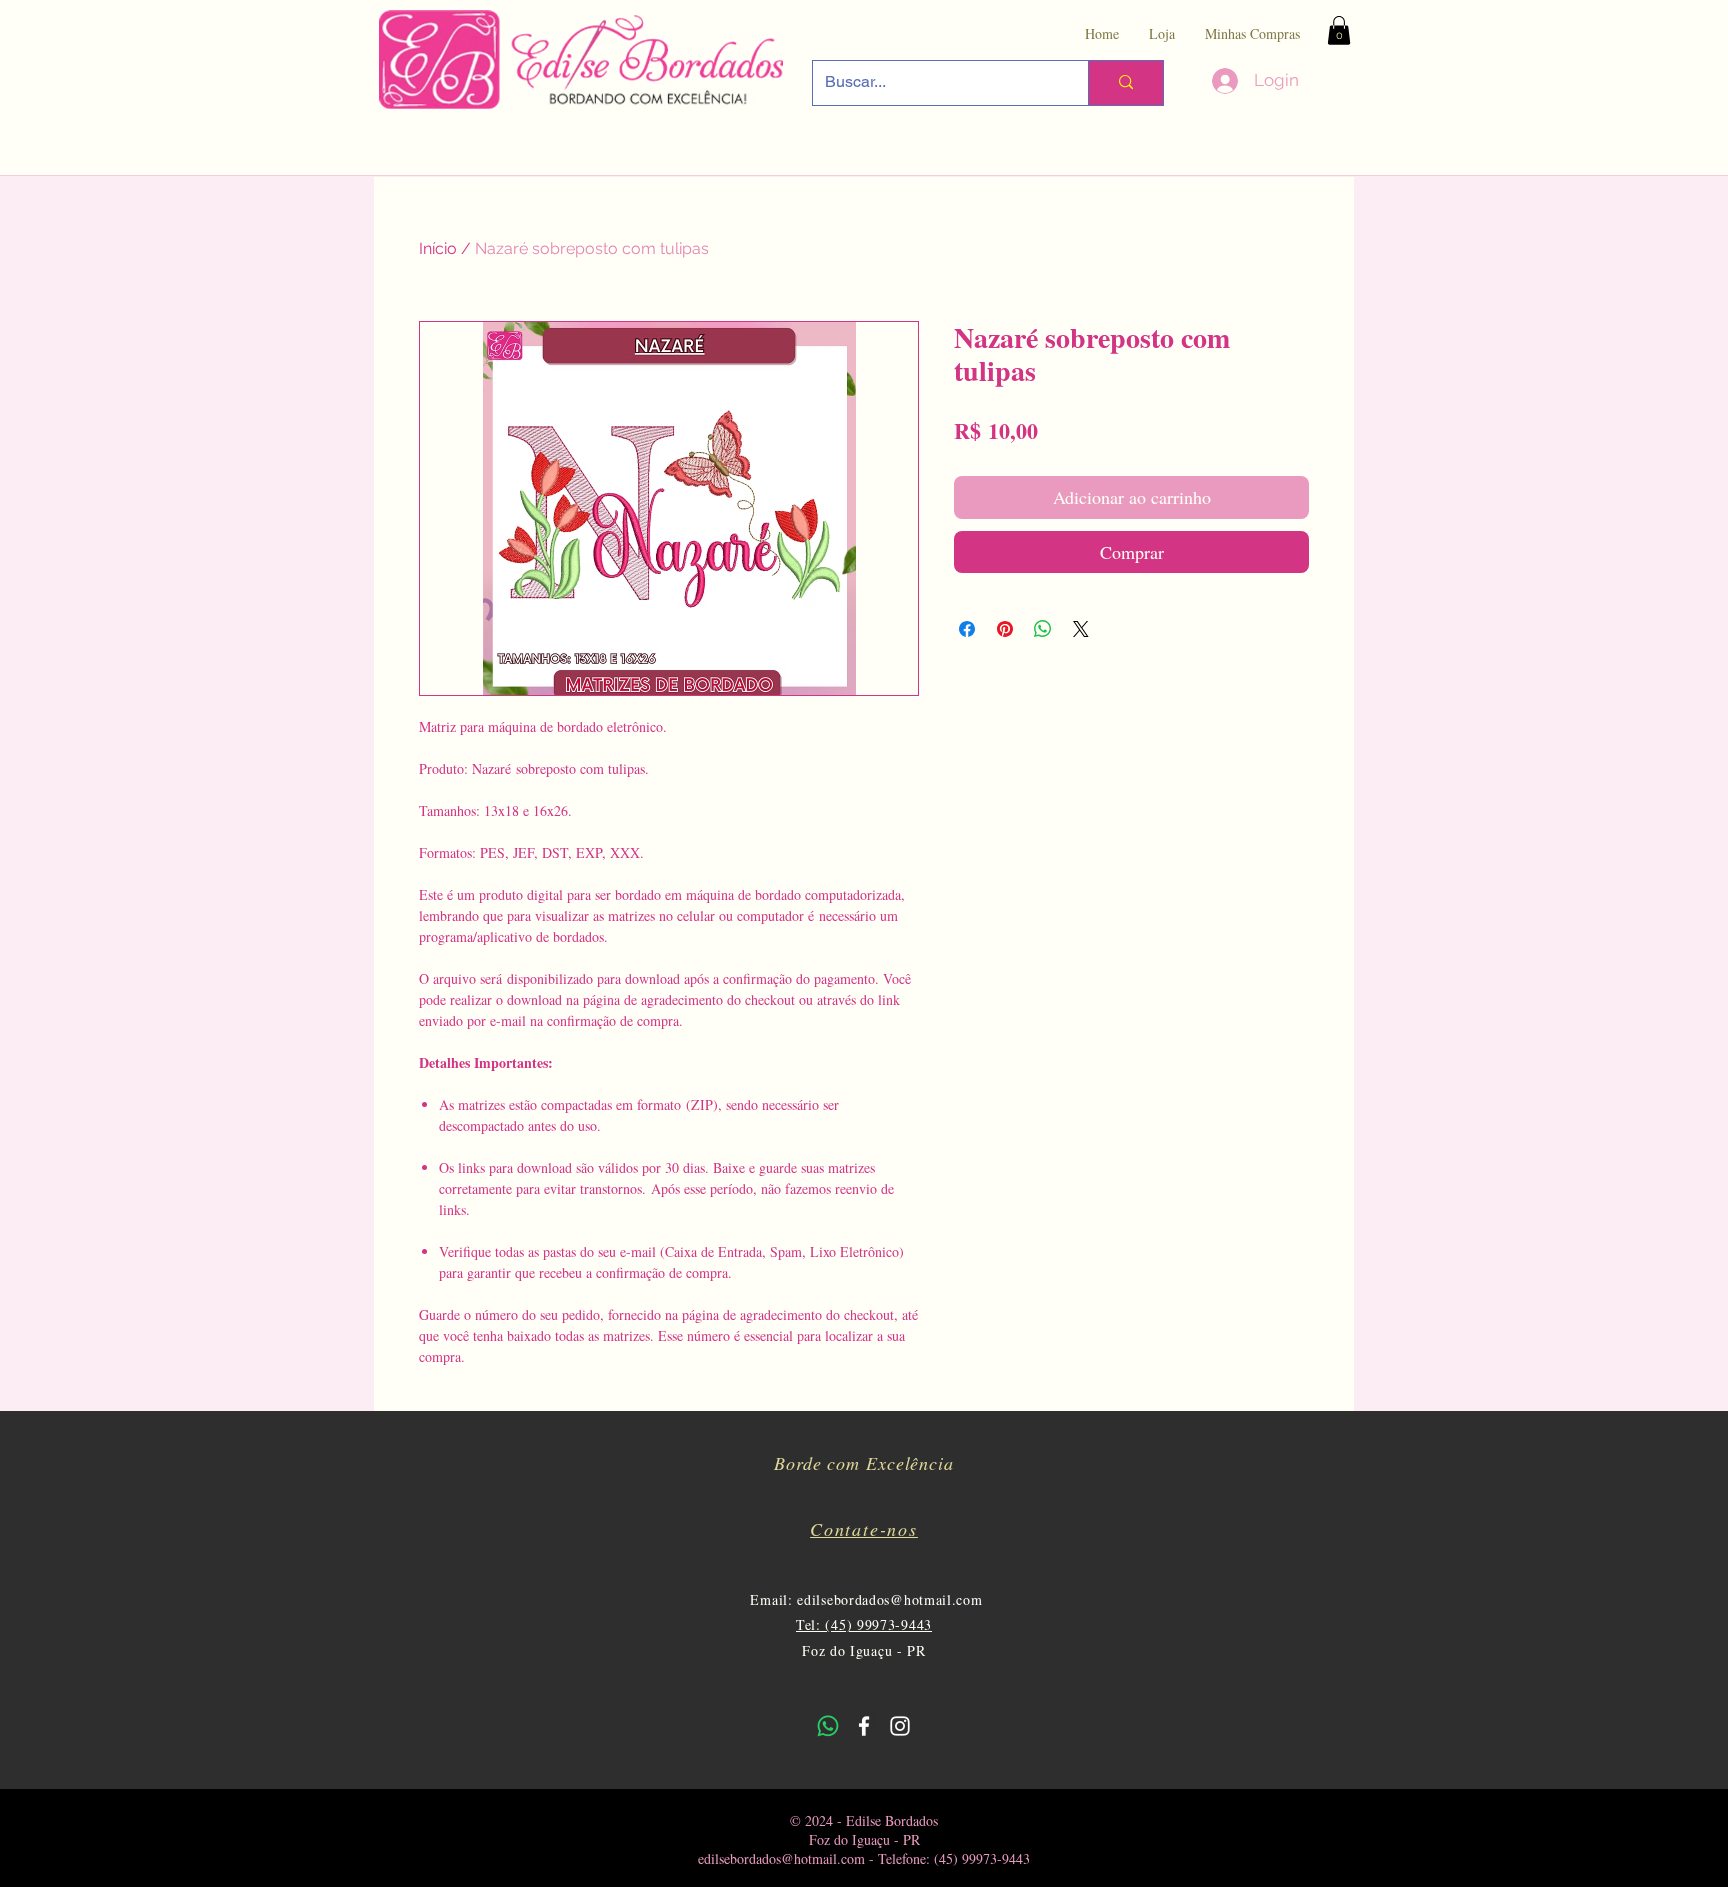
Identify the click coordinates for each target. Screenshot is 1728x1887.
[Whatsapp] (828, 1726)
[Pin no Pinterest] (1005, 629)
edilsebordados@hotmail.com (889, 1599)
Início (438, 248)
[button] (1339, 30)
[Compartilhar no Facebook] (967, 629)
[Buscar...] (1125, 83)
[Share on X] (1081, 629)
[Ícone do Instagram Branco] (900, 1726)
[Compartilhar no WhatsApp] (1043, 629)
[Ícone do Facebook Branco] (864, 1726)
